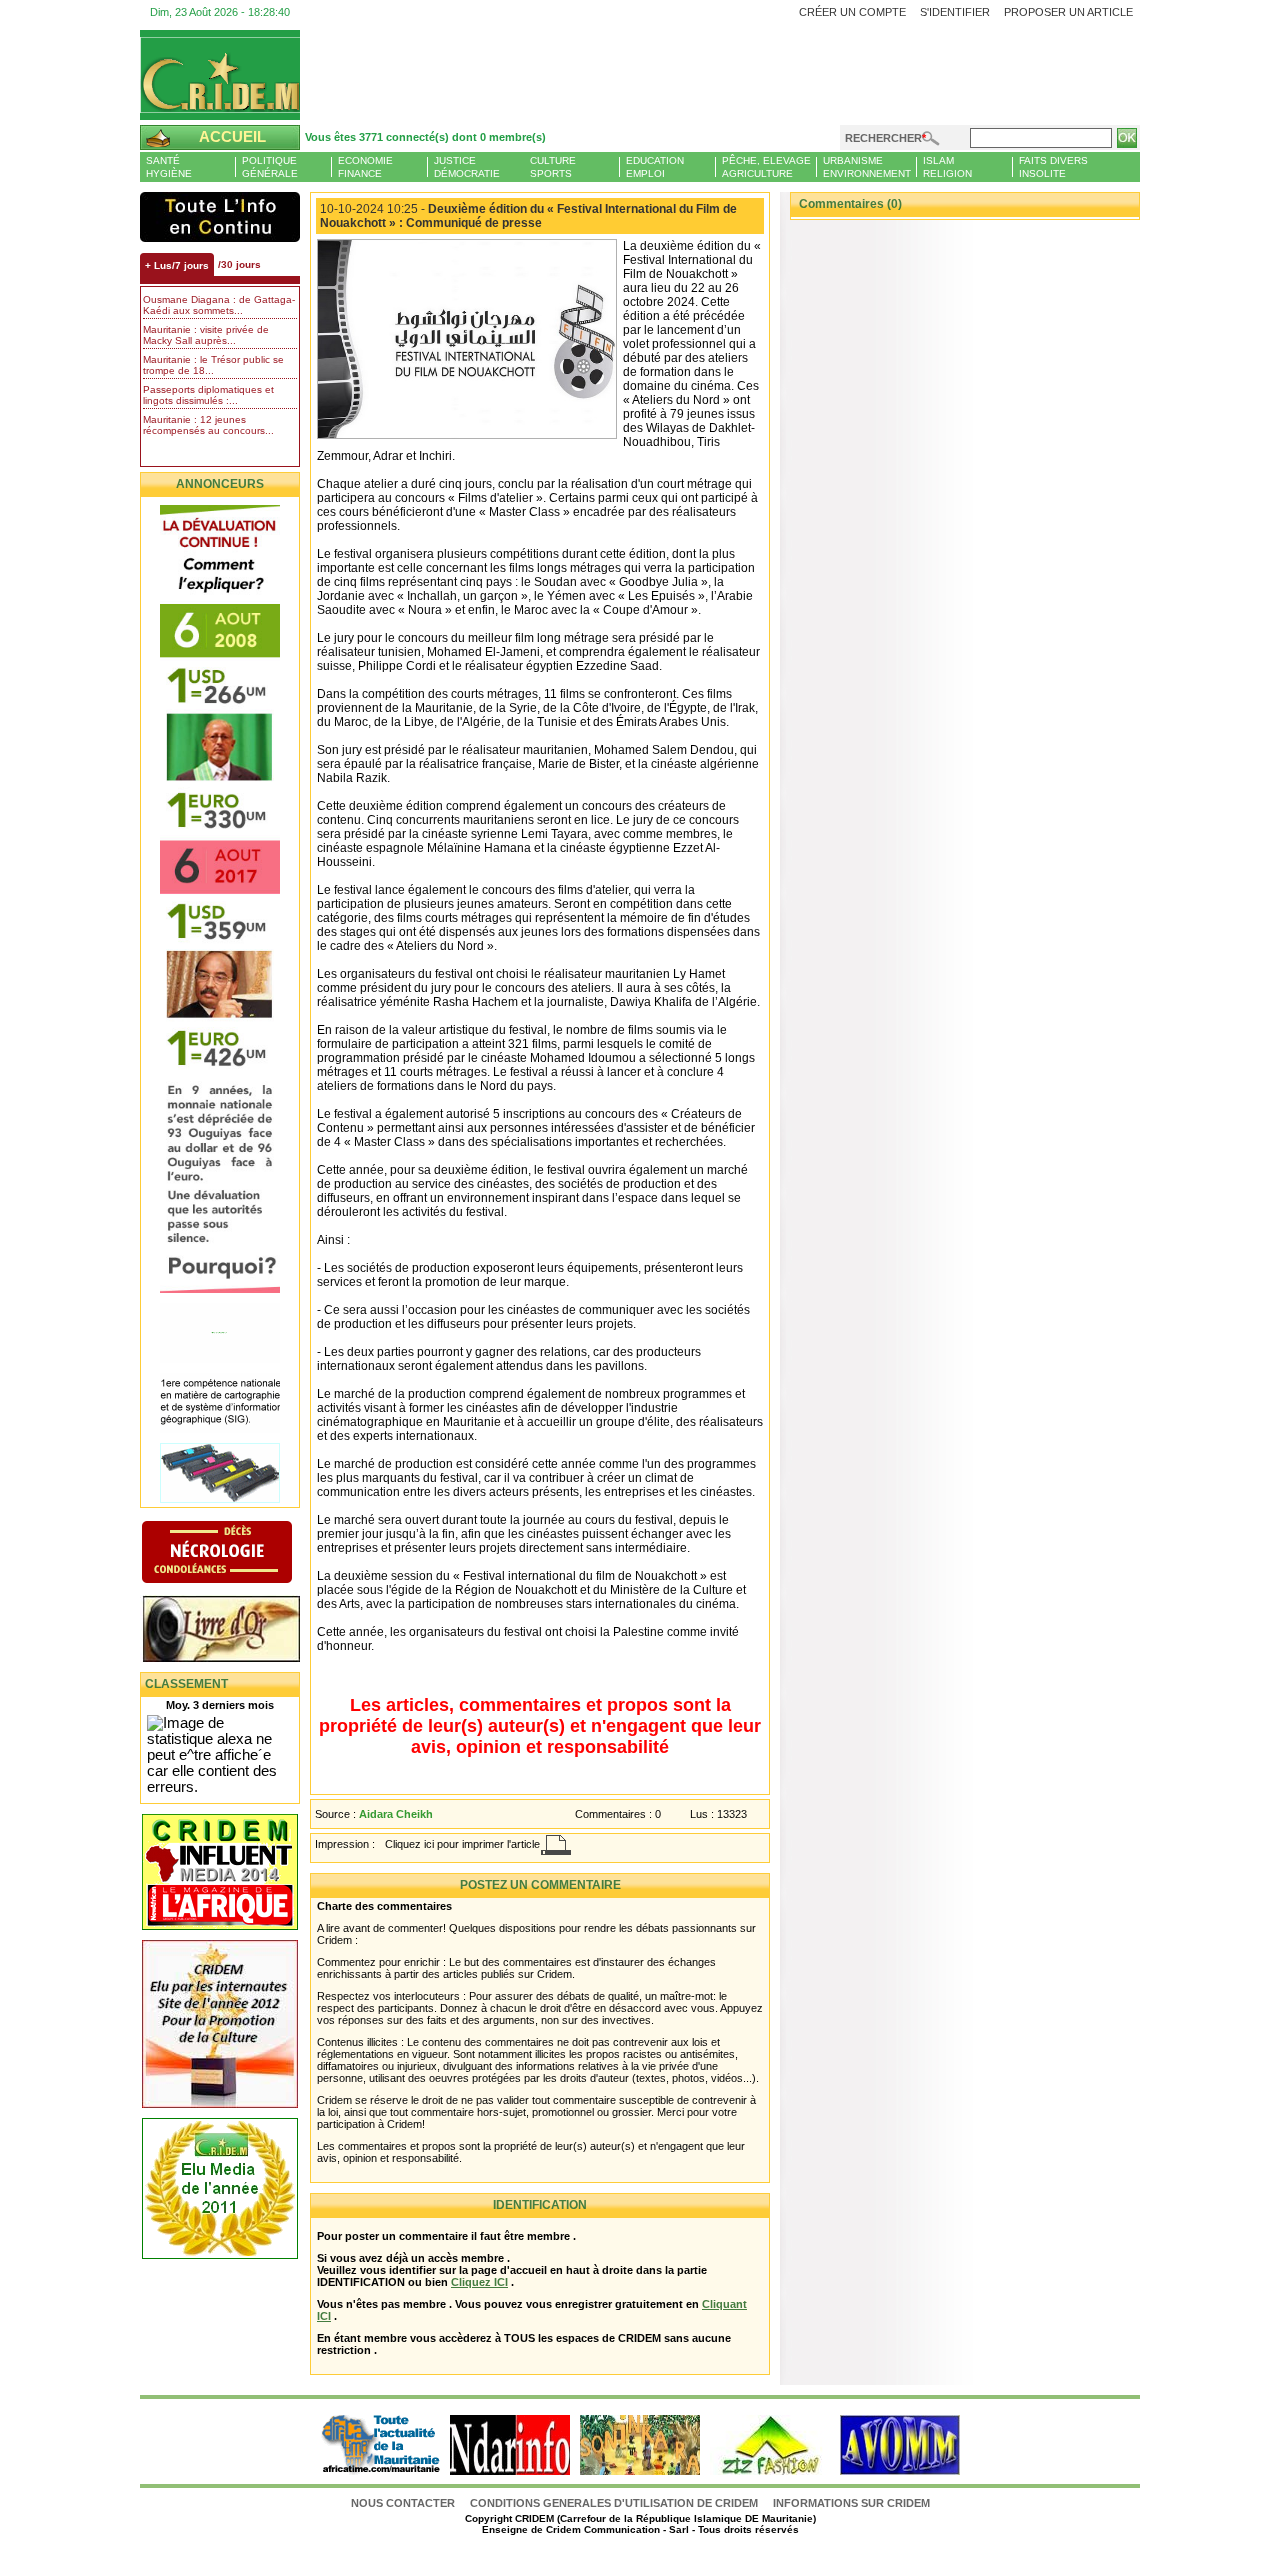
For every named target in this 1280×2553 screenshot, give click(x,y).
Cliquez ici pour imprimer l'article (462, 1844)
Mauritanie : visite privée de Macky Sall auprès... (206, 335)
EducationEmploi (655, 167)
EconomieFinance (365, 167)
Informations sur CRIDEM (851, 2503)
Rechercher (883, 138)
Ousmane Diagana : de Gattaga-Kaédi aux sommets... (219, 305)
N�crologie (237, 1554)
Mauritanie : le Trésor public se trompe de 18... (213, 365)
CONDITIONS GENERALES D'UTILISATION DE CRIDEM (614, 2503)
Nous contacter (404, 2503)
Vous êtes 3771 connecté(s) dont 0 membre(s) (425, 137)
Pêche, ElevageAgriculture (766, 167)
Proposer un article (1068, 12)
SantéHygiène (169, 167)
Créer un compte (852, 12)
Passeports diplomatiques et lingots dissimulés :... (208, 395)
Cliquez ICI (479, 2282)
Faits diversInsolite (1053, 167)
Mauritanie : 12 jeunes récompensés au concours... (208, 425)
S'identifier (955, 12)
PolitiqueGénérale (270, 167)
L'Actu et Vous (220, 217)
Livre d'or (237, 1631)
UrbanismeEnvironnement (867, 167)
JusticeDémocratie (467, 167)
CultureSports (553, 167)
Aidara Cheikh (396, 1814)
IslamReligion (947, 167)
